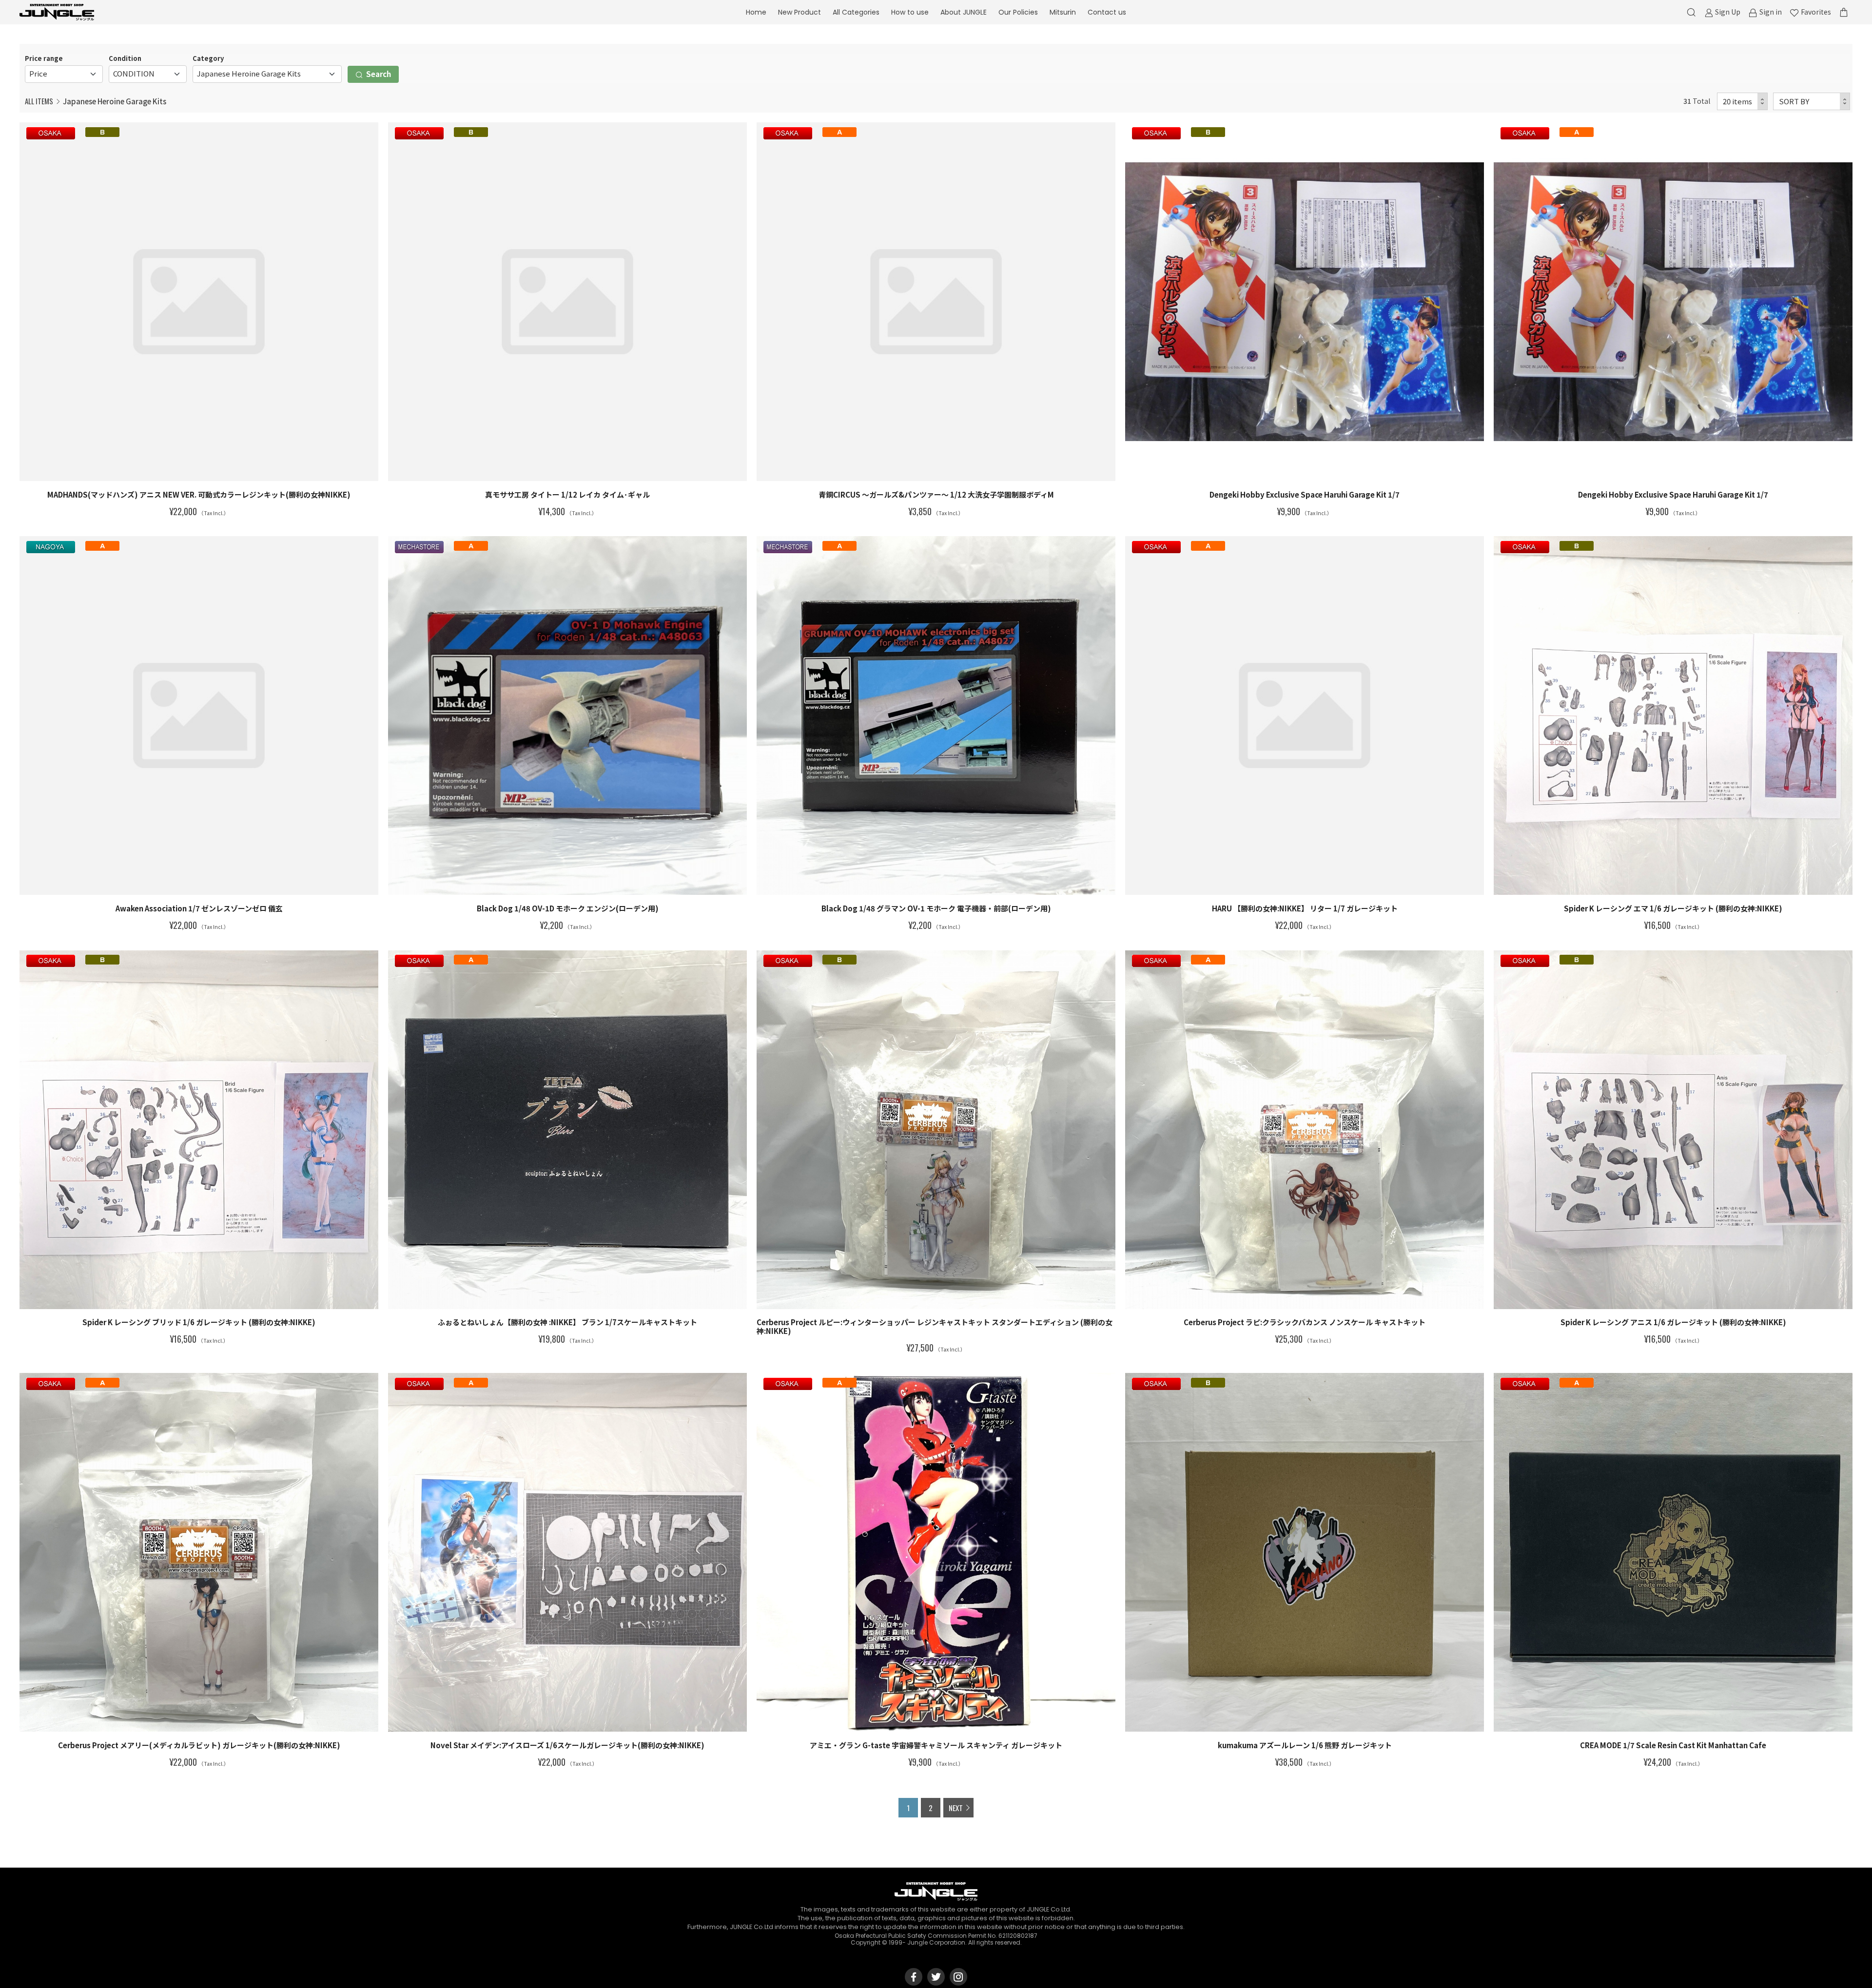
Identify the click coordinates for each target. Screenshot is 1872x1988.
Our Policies (1018, 12)
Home (756, 12)
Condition (125, 58)
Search (378, 74)
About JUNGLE (964, 12)
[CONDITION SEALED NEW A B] (148, 74)
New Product (799, 12)
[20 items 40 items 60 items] (1743, 102)
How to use (910, 12)
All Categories (856, 12)
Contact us (1107, 12)
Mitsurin (1063, 12)
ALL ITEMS (39, 101)
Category (208, 58)
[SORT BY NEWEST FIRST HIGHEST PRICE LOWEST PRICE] (1812, 102)
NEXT (956, 1808)
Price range (44, 58)
